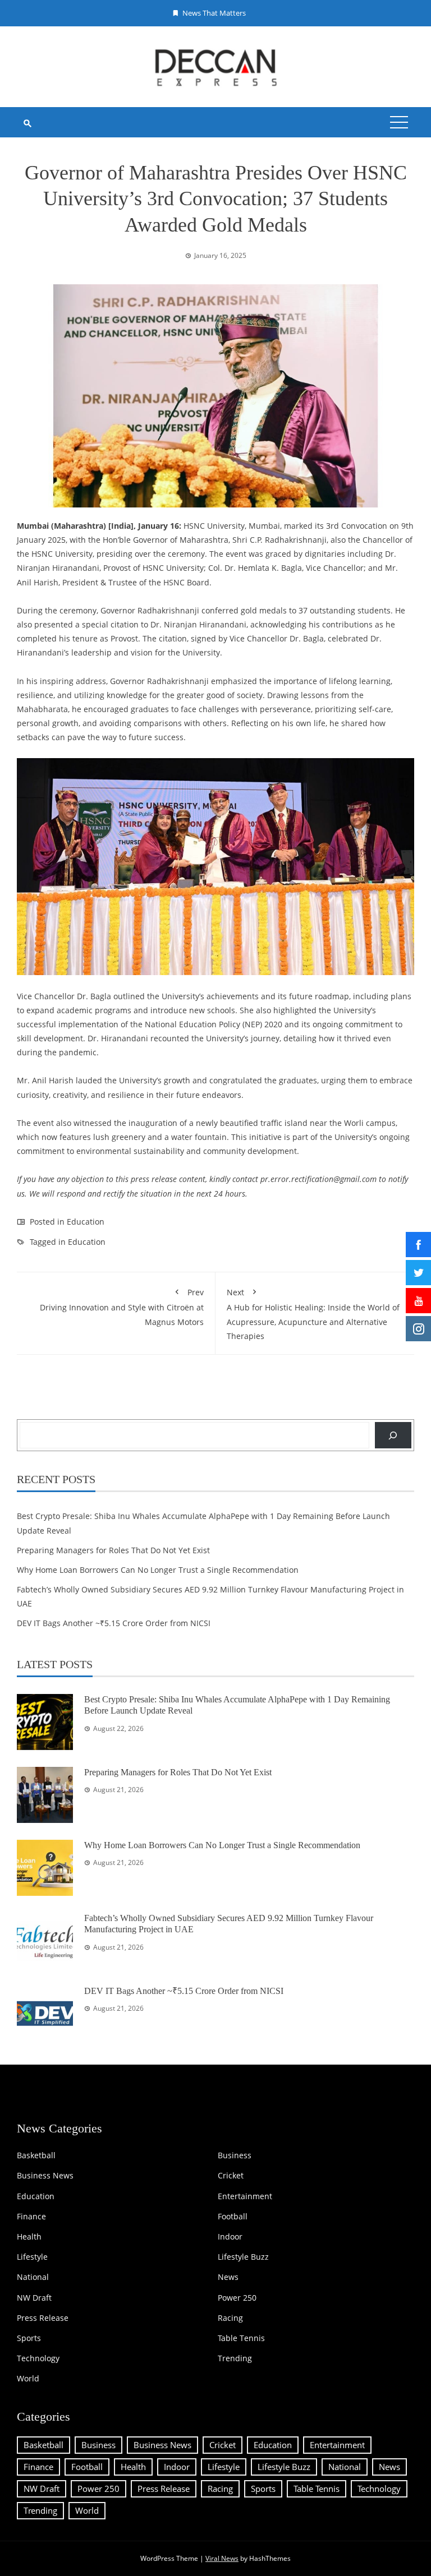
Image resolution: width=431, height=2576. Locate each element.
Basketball (36, 2155)
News (228, 2277)
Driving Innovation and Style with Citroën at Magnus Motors (122, 1307)
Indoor (230, 2237)
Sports (29, 2338)
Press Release (43, 2318)
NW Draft (34, 2298)
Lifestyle (32, 2257)
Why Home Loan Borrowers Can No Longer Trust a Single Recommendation (158, 1570)
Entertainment (245, 2196)
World (28, 2379)
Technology (38, 2358)
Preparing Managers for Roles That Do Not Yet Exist (113, 1550)
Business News (45, 2176)
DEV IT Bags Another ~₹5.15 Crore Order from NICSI (114, 1623)
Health (29, 2237)
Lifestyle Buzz (243, 2257)
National (33, 2277)
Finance (31, 2217)
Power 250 (237, 2298)
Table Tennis (241, 2338)
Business (235, 2155)
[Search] (393, 1435)
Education (86, 1222)
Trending (235, 2358)
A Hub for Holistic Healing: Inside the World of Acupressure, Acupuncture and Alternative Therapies (313, 1314)
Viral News (222, 2558)
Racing (230, 2318)
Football (233, 2217)
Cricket (231, 2176)
